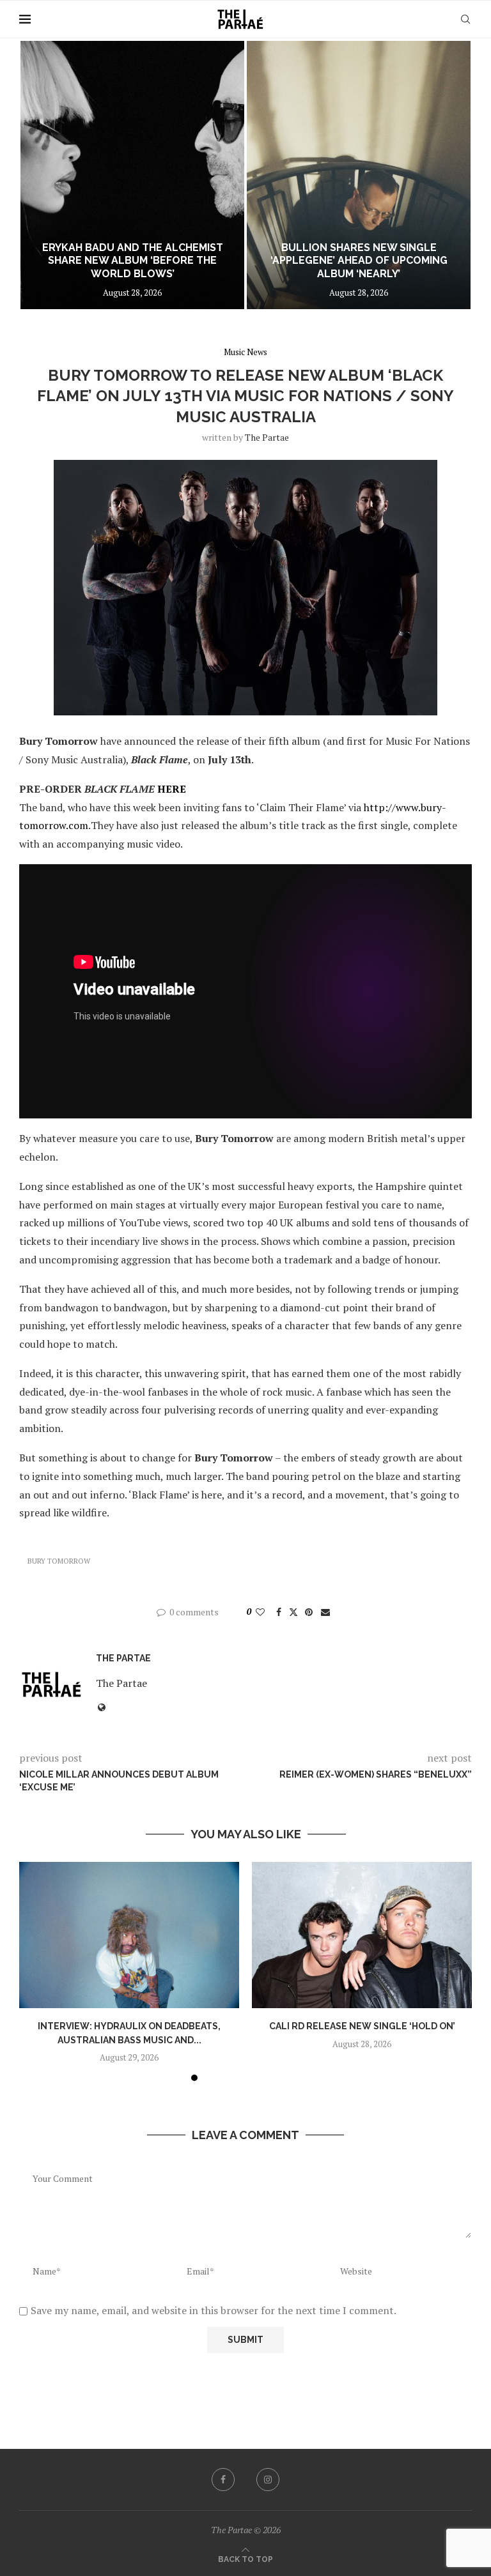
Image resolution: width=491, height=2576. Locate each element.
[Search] (465, 19)
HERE (172, 789)
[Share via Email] (325, 1612)
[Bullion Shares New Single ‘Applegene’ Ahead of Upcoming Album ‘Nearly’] (359, 175)
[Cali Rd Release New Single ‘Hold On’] (362, 1935)
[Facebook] (223, 2480)
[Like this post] (260, 1612)
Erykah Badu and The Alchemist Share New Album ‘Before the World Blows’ (133, 261)
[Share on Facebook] (279, 1612)
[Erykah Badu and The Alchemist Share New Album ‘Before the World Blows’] (132, 175)
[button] (43, 174)
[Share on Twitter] (293, 1612)
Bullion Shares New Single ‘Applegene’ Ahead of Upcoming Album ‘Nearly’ (359, 261)
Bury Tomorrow (59, 1561)
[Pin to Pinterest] (309, 1612)
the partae (267, 437)
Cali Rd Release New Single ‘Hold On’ (362, 2026)
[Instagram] (268, 2480)
